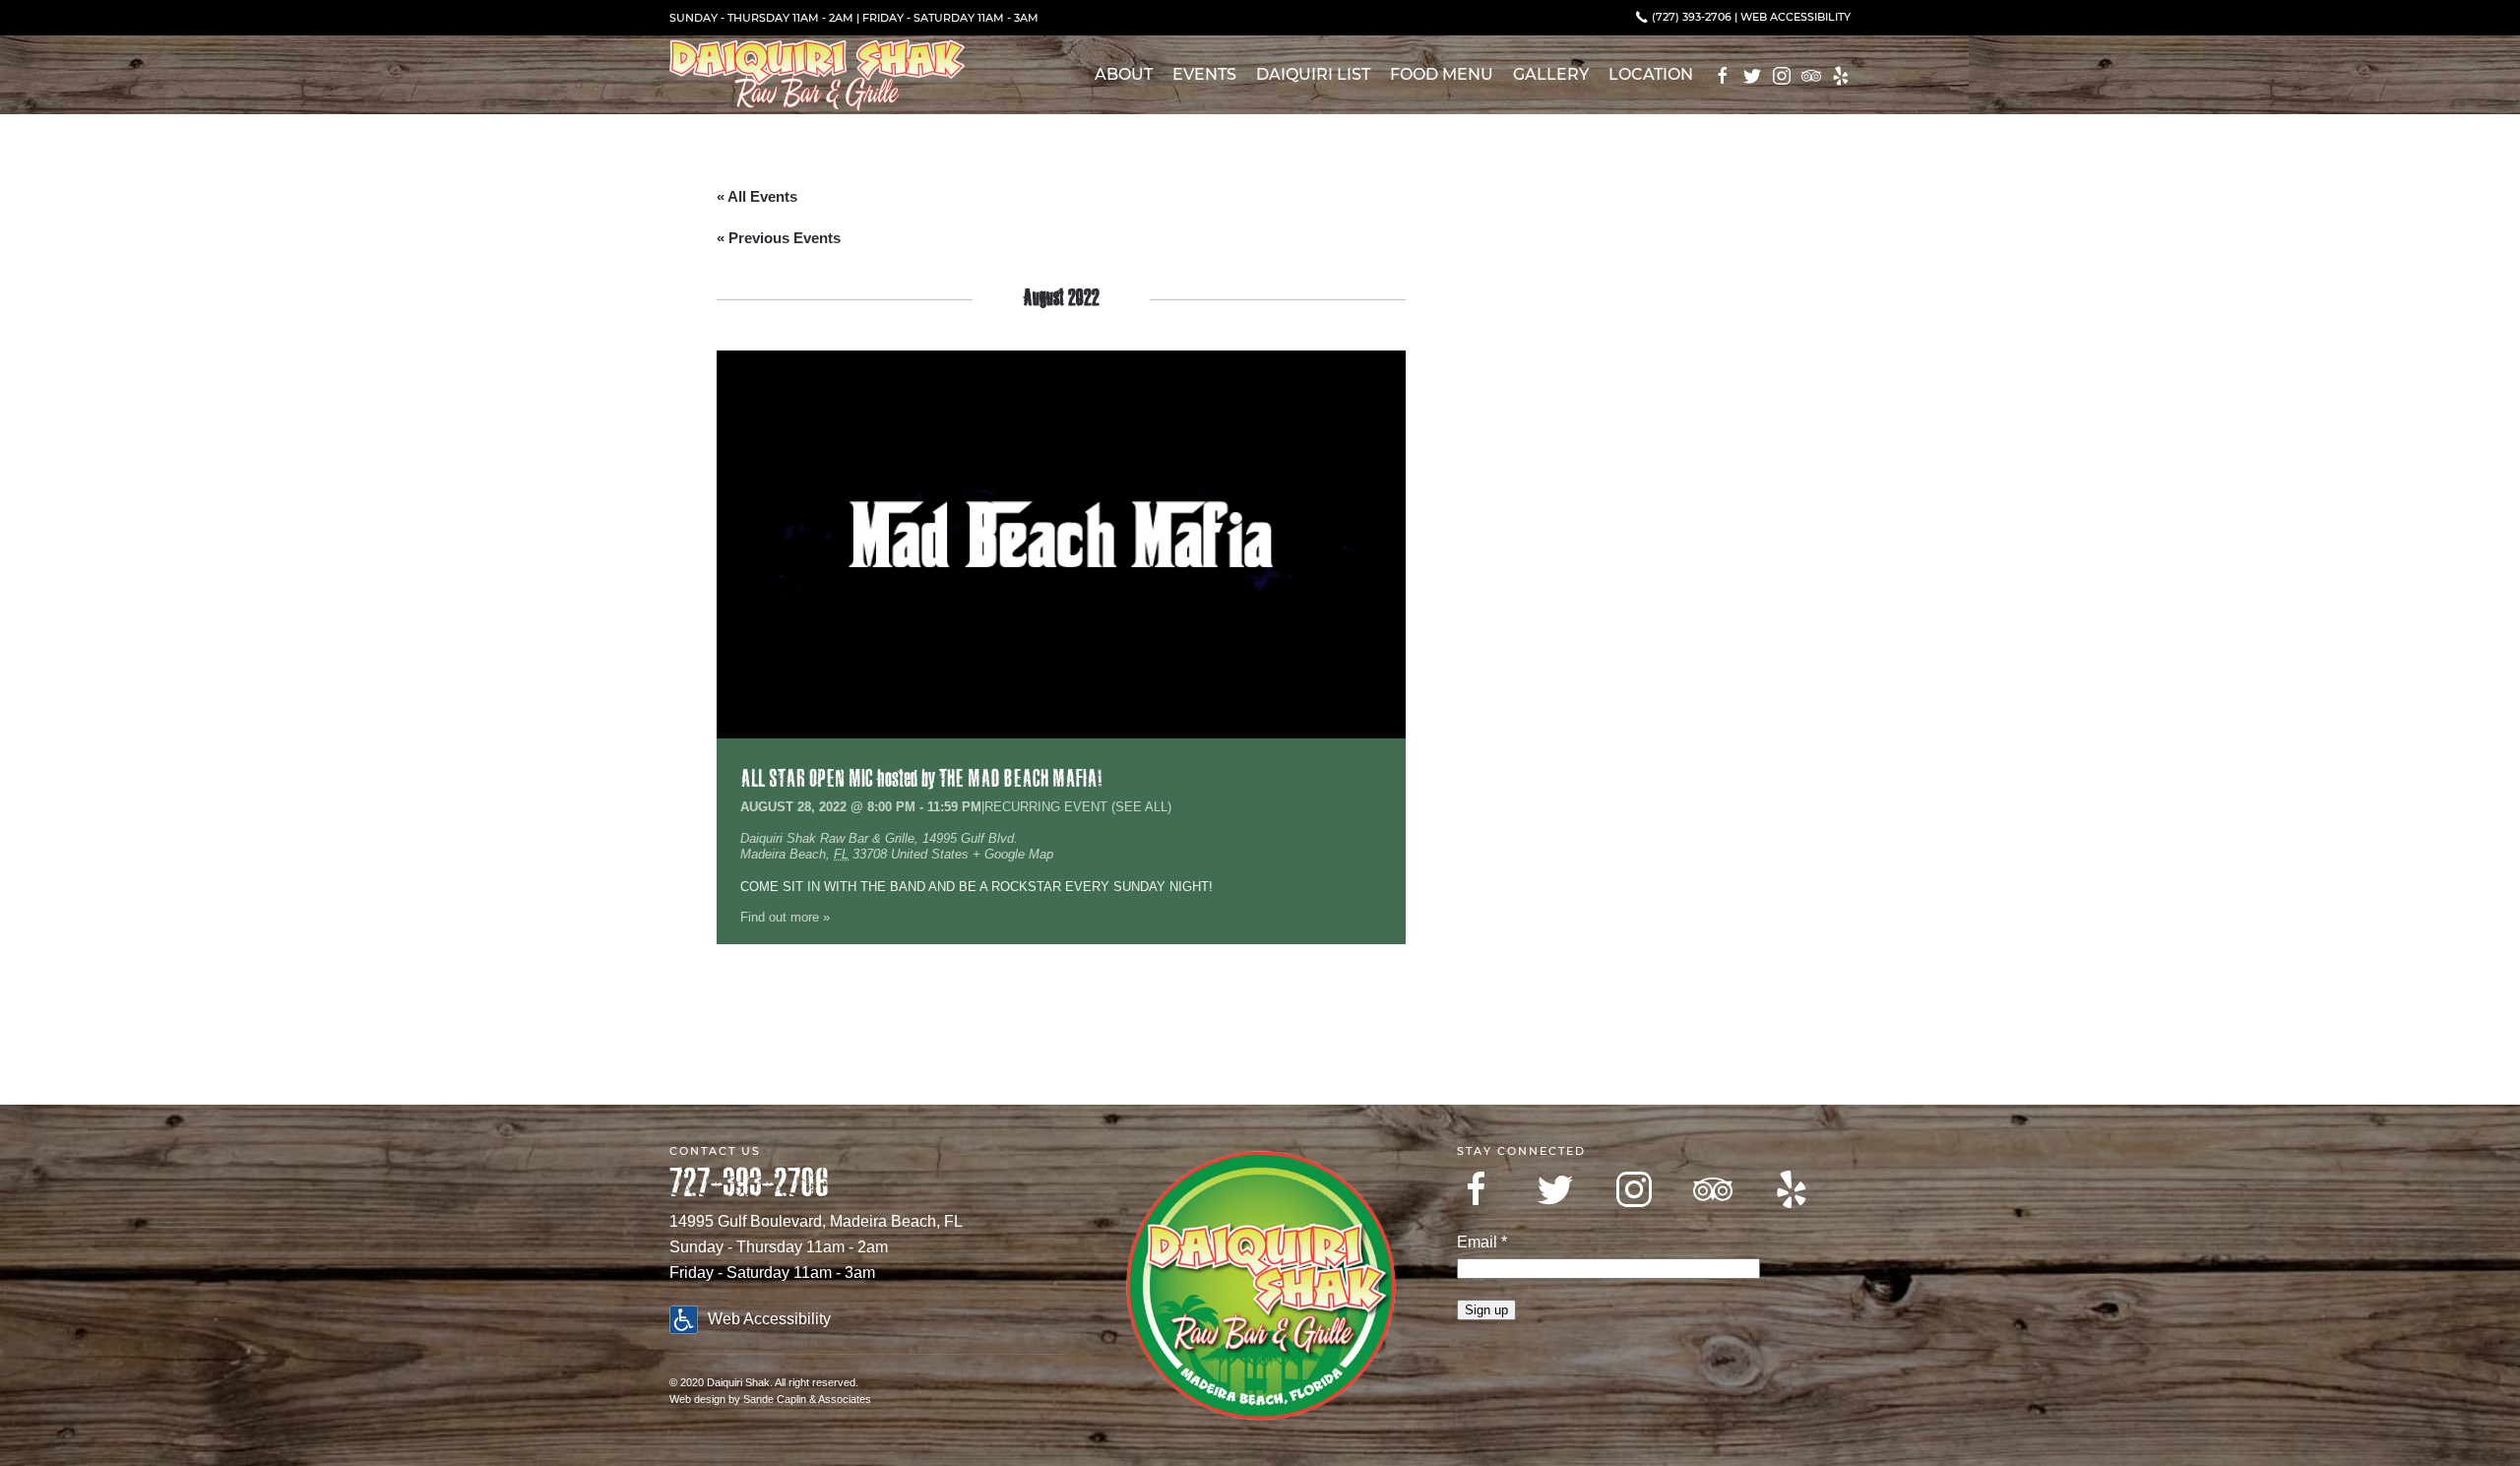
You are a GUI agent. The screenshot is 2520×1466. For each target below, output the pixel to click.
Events (1204, 74)
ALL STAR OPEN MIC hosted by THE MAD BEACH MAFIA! (921, 779)
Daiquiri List (1313, 74)
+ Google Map (1013, 854)
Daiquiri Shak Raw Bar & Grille (827, 838)
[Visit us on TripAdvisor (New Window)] (1811, 76)
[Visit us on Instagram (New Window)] (1782, 76)
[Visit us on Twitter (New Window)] (1752, 76)
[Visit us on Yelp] (1792, 1189)
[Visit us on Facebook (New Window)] (1723, 76)
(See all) (1141, 807)
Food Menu (1442, 74)
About (1124, 74)
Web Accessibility (1795, 17)
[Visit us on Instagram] (1634, 1189)
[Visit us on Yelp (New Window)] (1841, 76)
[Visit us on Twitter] (1555, 1189)
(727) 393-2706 (1690, 17)
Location (1651, 74)
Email (1482, 1242)
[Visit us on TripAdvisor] (1713, 1189)
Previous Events (779, 238)
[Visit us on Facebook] (1477, 1189)
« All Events (757, 196)
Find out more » (785, 917)
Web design (697, 1399)
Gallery (1551, 74)
